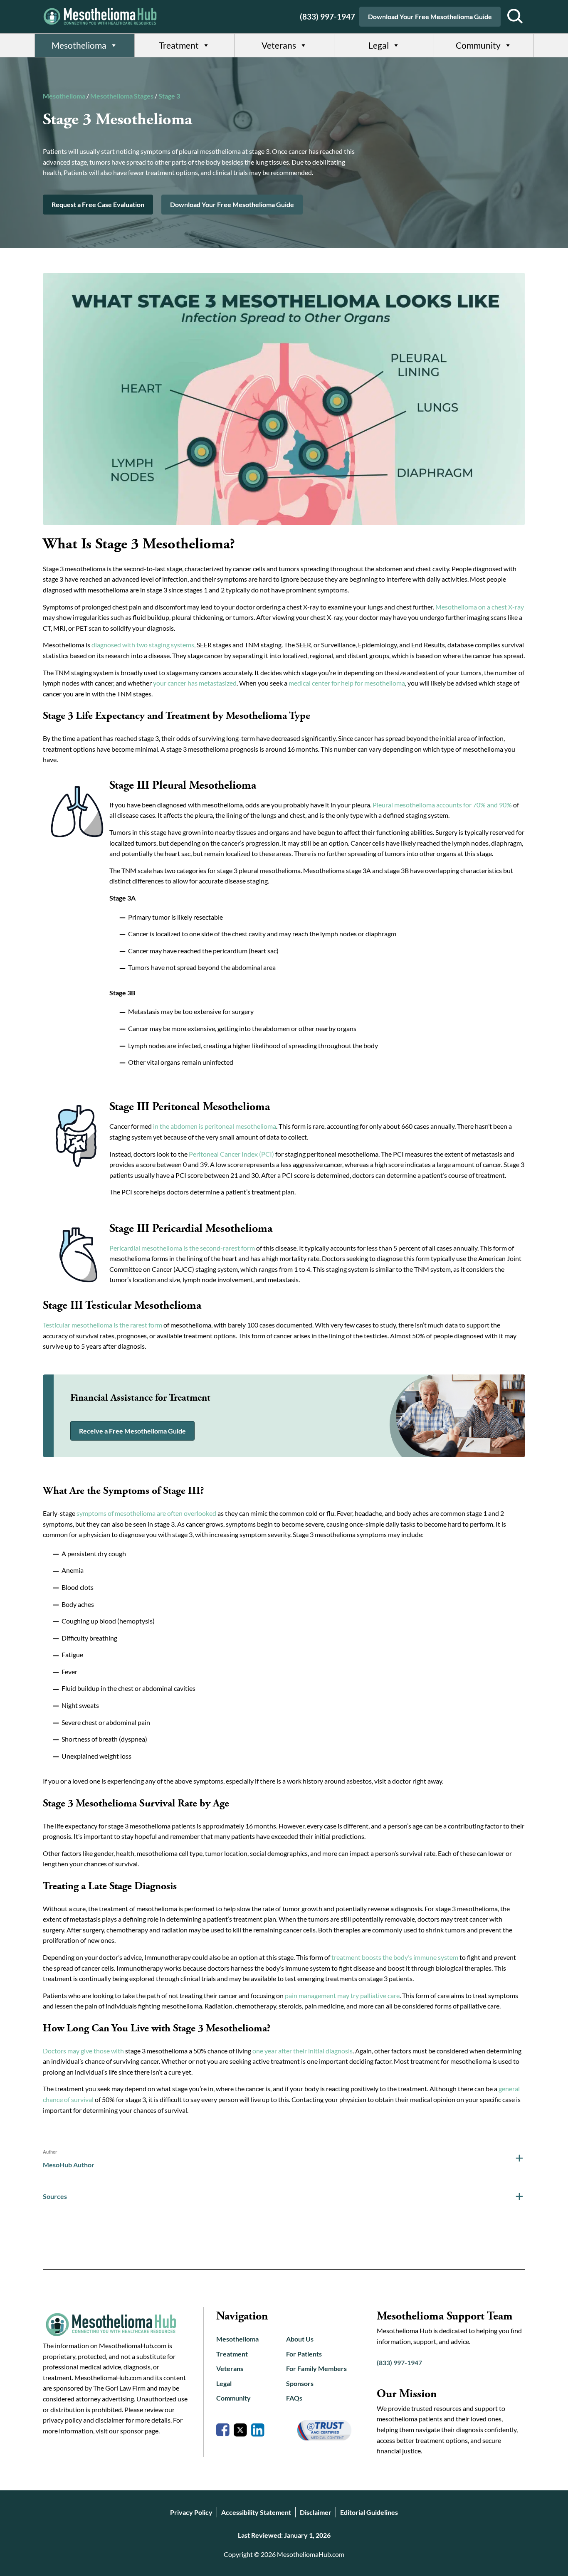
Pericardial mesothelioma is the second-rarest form (182, 1248)
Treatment (179, 45)
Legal (379, 45)
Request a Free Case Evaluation (98, 204)
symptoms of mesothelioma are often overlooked (146, 1513)
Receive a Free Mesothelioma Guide (132, 1431)
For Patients (304, 2354)
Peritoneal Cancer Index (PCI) (231, 1154)
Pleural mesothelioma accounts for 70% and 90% (442, 805)
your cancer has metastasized (195, 683)
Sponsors (300, 2383)
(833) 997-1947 (327, 16)
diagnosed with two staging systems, (143, 645)
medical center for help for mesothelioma (347, 683)
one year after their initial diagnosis (303, 2051)
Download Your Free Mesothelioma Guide (430, 16)
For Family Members (316, 2368)
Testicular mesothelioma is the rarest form (102, 1325)
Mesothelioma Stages (122, 96)
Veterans (279, 45)
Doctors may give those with (83, 2051)
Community (478, 45)
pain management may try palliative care (342, 1995)
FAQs (294, 2398)
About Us (300, 2339)
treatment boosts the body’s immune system (395, 1957)
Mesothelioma (79, 45)
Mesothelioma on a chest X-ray (480, 607)
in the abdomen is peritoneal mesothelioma (215, 1126)
